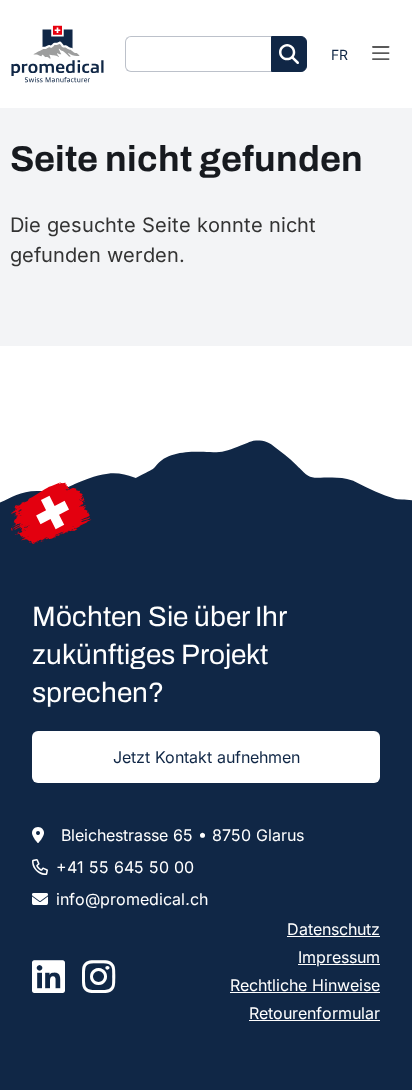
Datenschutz (333, 929)
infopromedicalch (132, 899)
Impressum (339, 957)
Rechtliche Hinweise (305, 985)
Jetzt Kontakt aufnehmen (206, 757)
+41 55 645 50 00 (125, 867)
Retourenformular (314, 1013)
